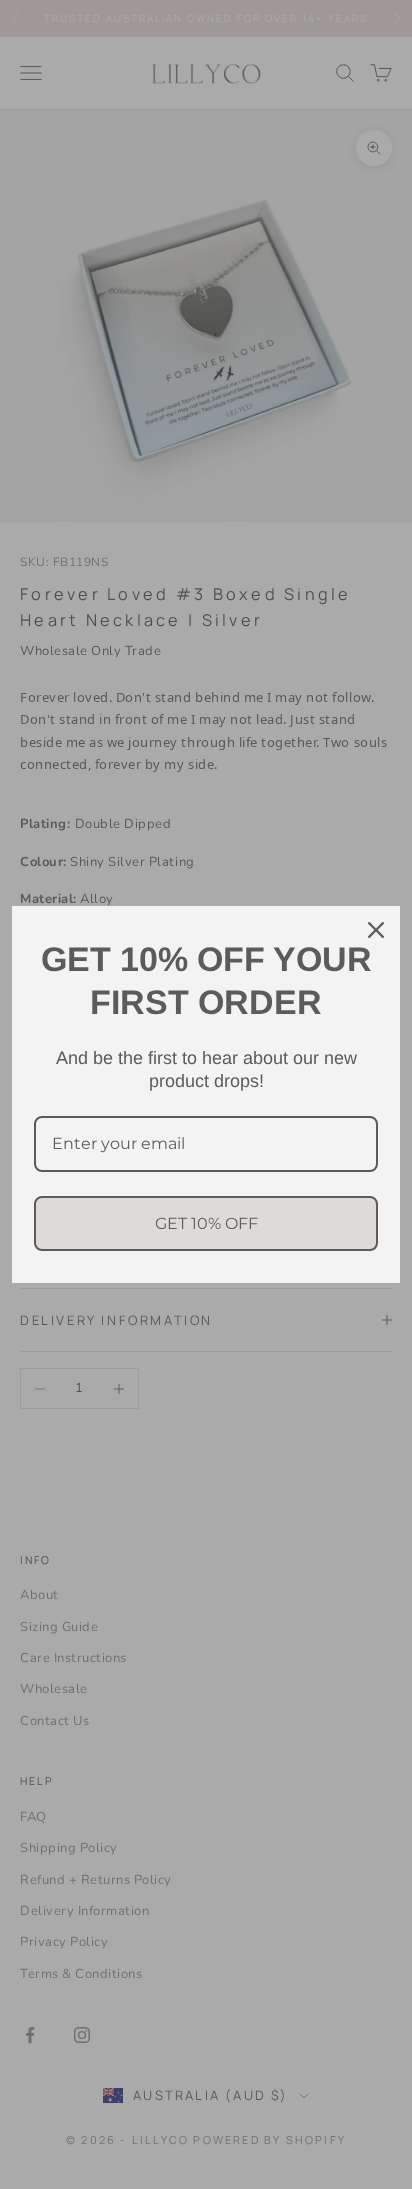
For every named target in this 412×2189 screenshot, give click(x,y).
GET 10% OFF (206, 1223)
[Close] (376, 930)
